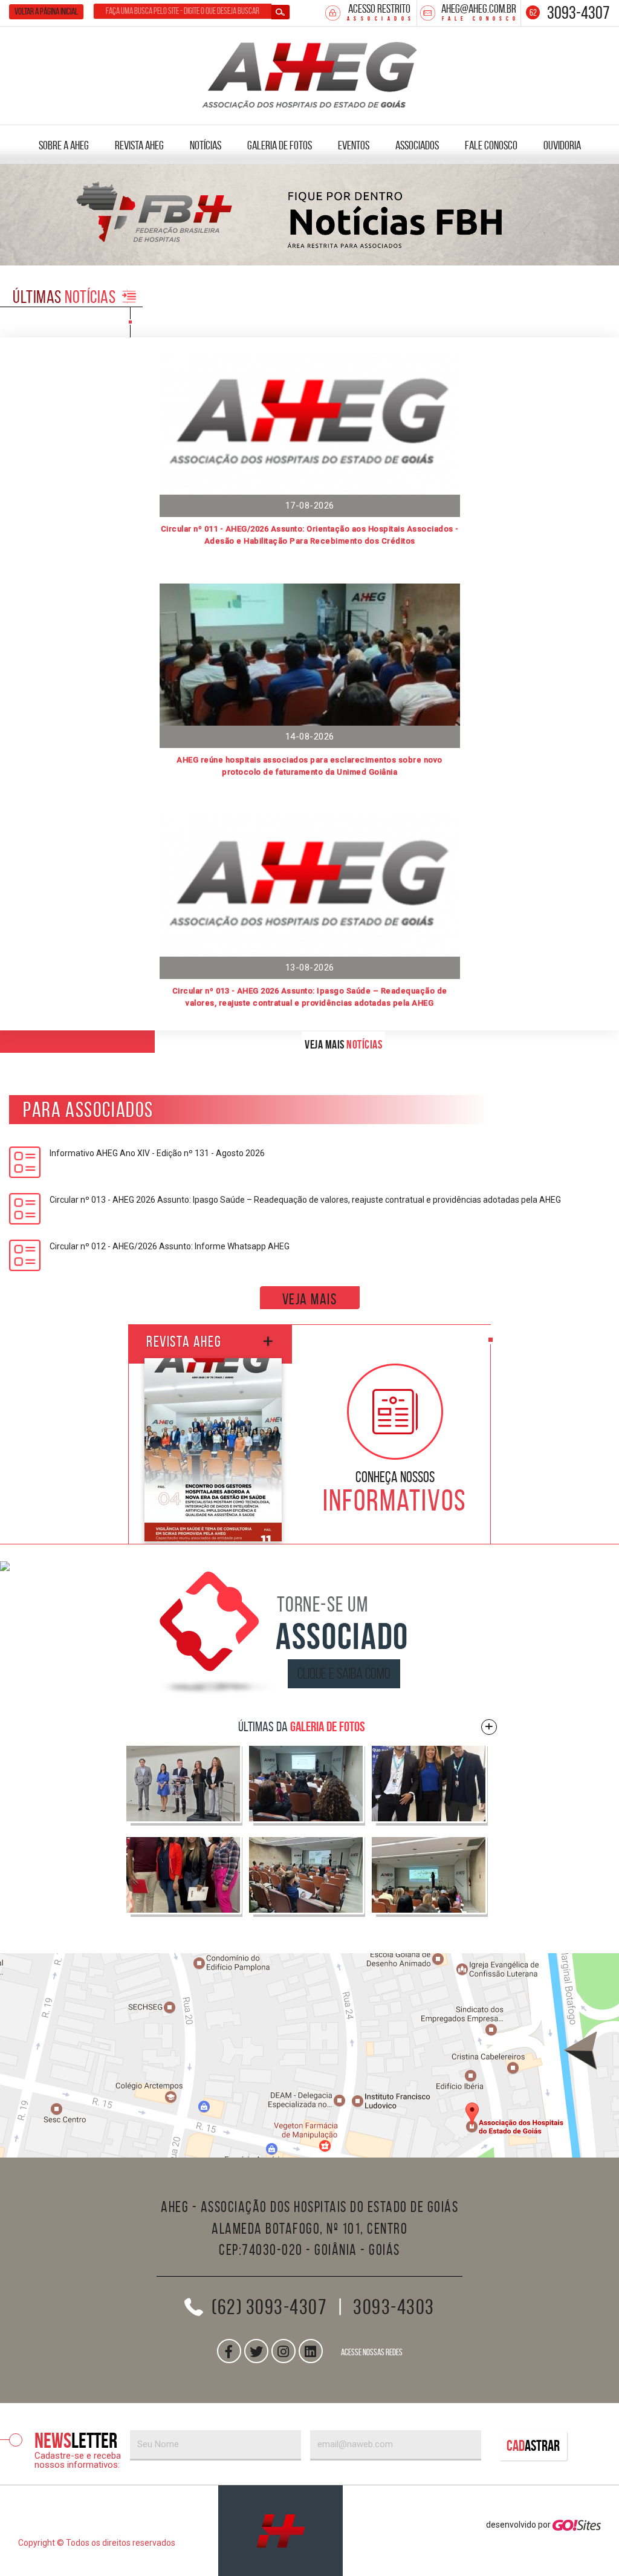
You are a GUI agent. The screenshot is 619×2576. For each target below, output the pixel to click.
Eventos (354, 145)
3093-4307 (578, 12)
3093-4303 (394, 2307)
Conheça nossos (395, 1491)
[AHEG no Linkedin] (311, 2351)
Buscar (280, 12)
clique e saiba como (344, 1673)
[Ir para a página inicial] (280, 2531)
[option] (309, 215)
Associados (417, 145)
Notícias (206, 145)
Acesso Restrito (379, 8)
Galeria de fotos (280, 145)
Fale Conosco (491, 145)
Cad (533, 2446)
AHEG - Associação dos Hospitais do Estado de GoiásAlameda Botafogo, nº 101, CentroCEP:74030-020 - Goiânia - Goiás (309, 2228)
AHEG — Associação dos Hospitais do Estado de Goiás (310, 73)
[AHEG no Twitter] (256, 2351)
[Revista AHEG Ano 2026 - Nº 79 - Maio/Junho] (213, 1450)
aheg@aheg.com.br (479, 8)
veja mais (310, 1299)
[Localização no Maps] (309, 2055)
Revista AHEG (139, 145)
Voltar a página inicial (46, 11)
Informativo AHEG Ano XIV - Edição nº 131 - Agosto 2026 (157, 1153)
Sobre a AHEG (64, 145)
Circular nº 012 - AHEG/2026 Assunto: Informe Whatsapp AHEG (170, 1246)
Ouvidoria (562, 145)
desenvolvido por (519, 2525)
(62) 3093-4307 (269, 2307)
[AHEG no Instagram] (284, 2351)
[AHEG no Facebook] (229, 2351)
